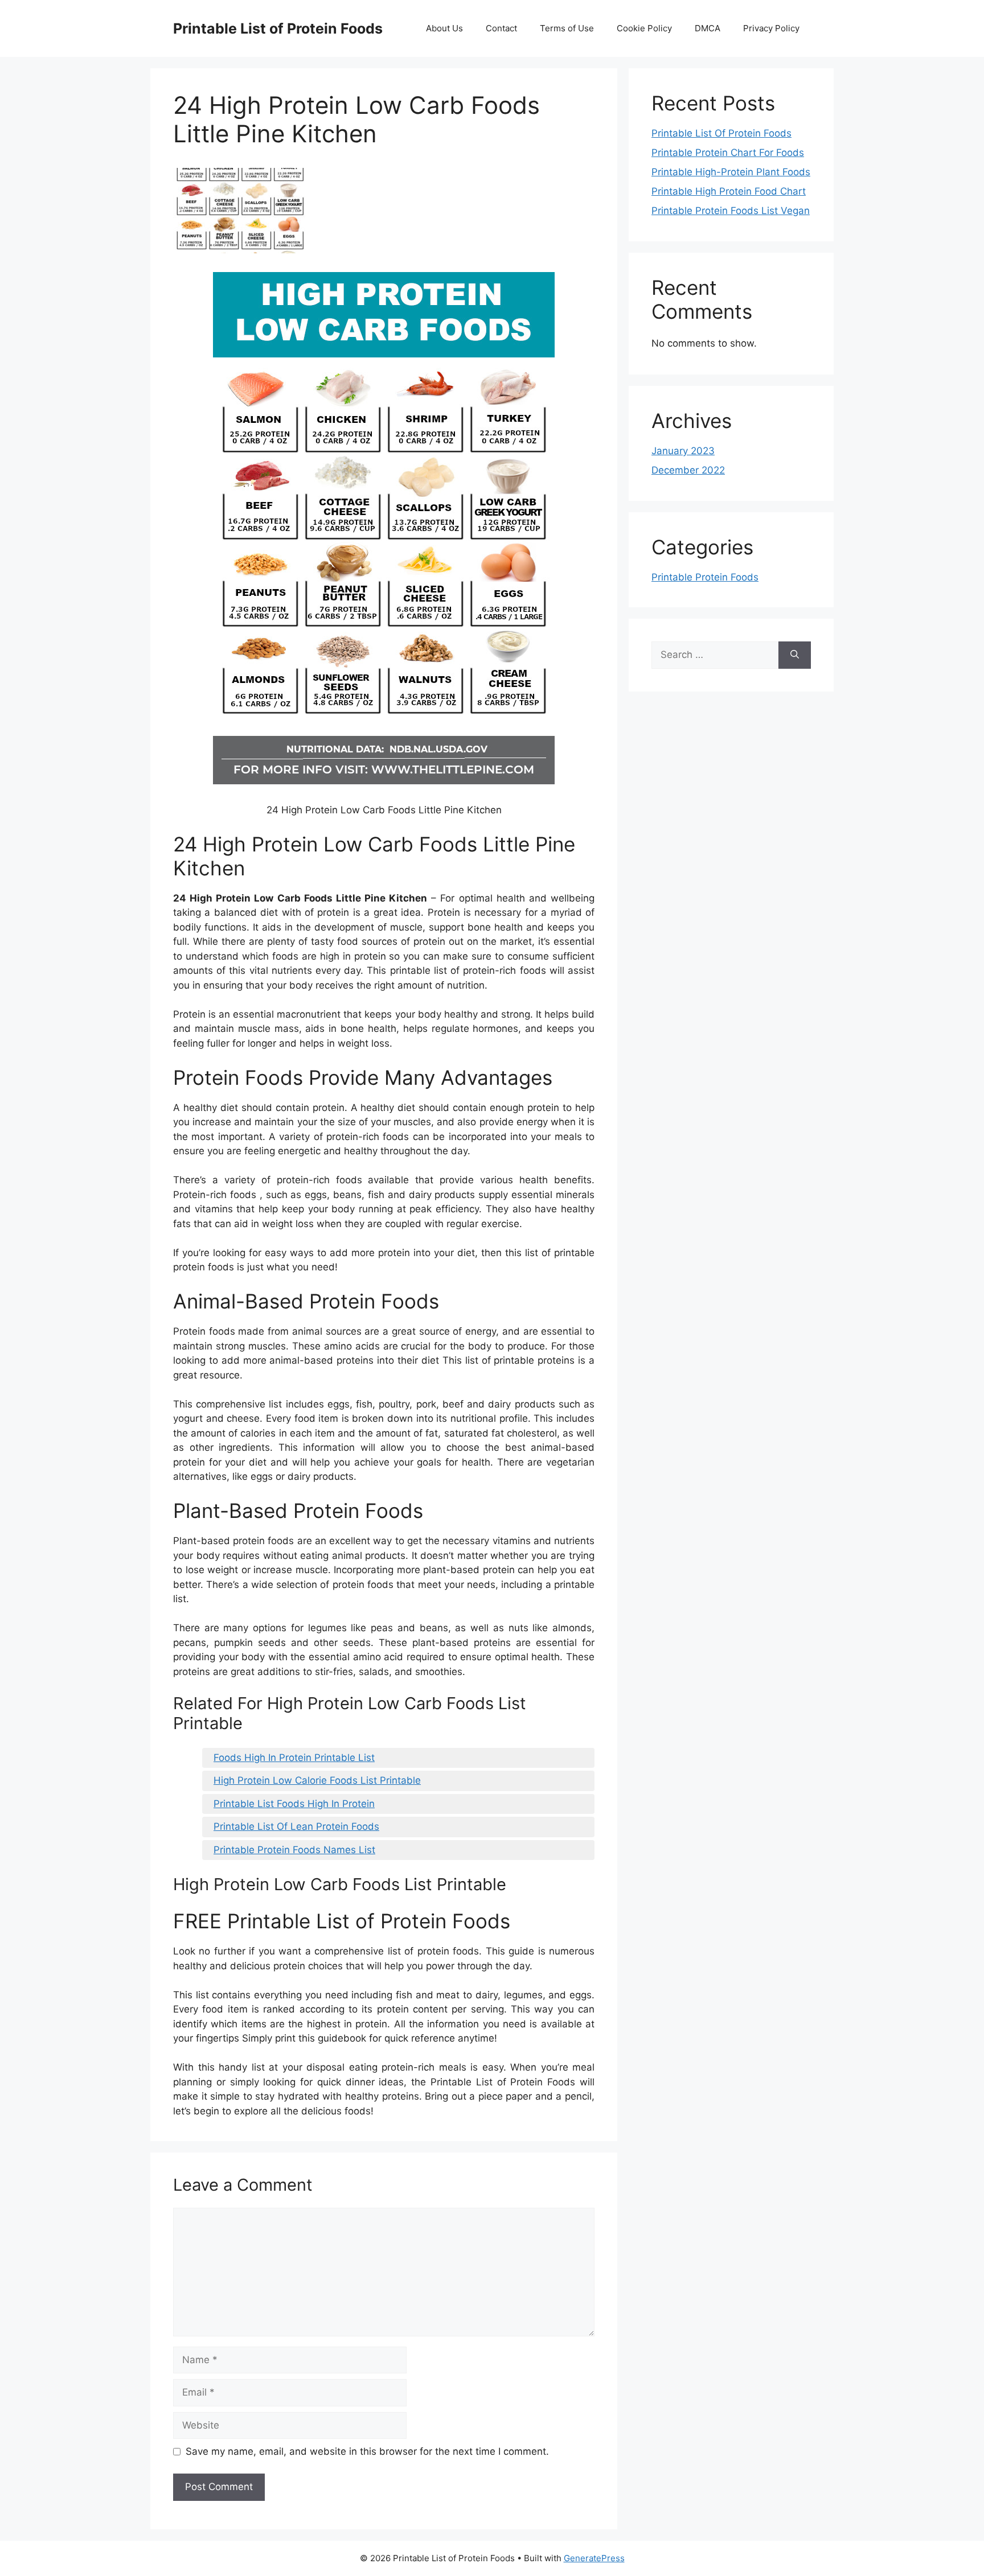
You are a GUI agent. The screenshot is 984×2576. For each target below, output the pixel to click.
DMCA (708, 28)
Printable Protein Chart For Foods (728, 153)
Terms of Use (567, 28)
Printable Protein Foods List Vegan (731, 211)
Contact (501, 28)
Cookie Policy (644, 28)
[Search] (795, 655)
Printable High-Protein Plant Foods (731, 172)
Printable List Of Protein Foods (721, 133)
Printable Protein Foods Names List (294, 1850)
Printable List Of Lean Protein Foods (296, 1826)
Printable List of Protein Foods (278, 28)
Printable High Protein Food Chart (729, 191)
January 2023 (683, 451)
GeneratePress (594, 2558)
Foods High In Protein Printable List (294, 1758)
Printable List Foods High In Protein (294, 1804)
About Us (444, 28)
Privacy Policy (771, 28)
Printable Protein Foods (705, 577)
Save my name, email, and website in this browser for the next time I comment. (367, 2451)
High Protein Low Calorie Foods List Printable (317, 1780)
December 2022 (688, 470)
